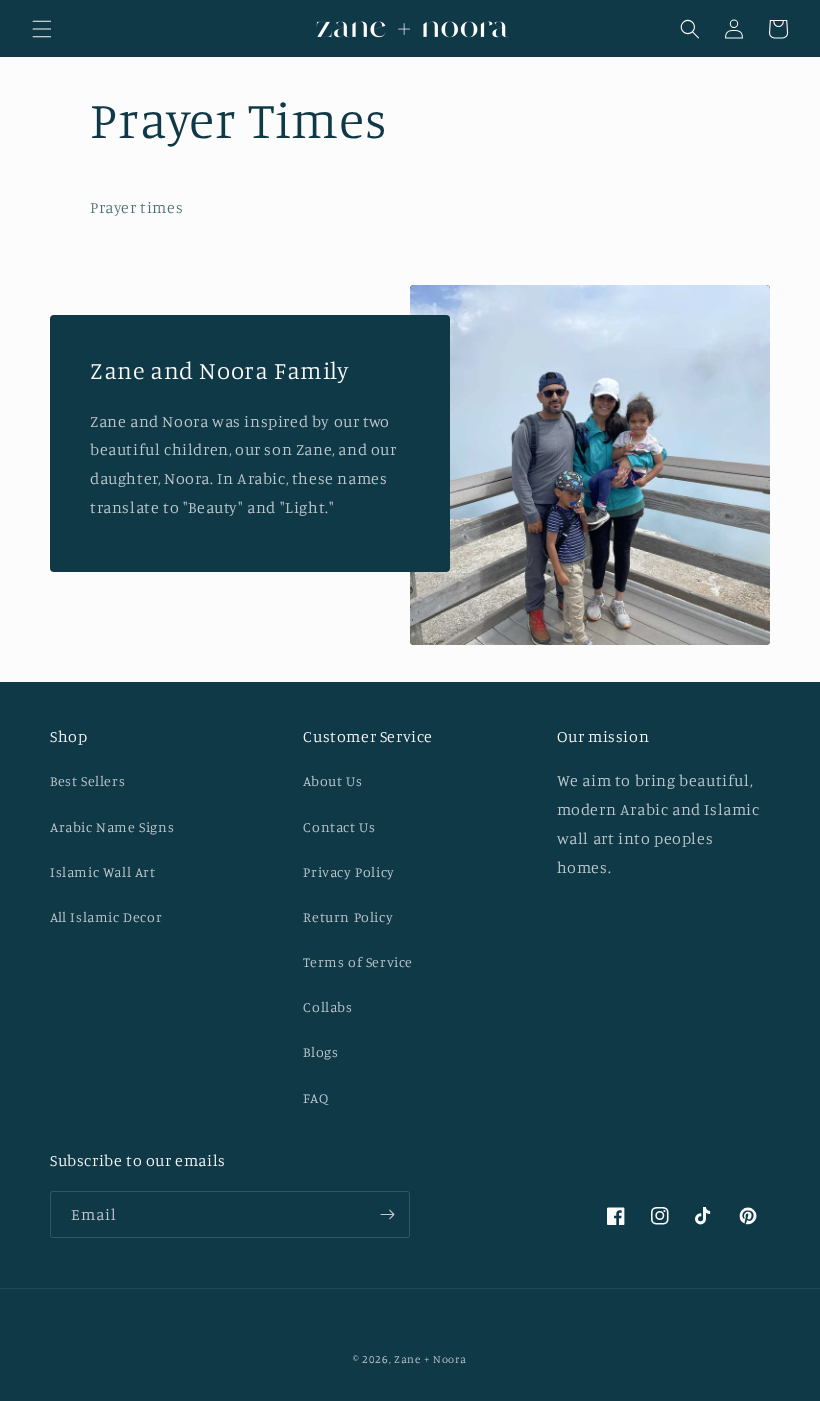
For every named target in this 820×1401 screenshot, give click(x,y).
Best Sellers (87, 780)
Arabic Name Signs (112, 826)
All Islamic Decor (106, 916)
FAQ (315, 1097)
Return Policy (348, 916)
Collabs (327, 1006)
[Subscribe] (387, 1214)
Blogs (320, 1051)
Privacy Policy (348, 871)
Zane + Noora (430, 1359)
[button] (42, 29)
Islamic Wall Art (103, 871)
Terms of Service (358, 961)
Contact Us (339, 826)
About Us (332, 780)
